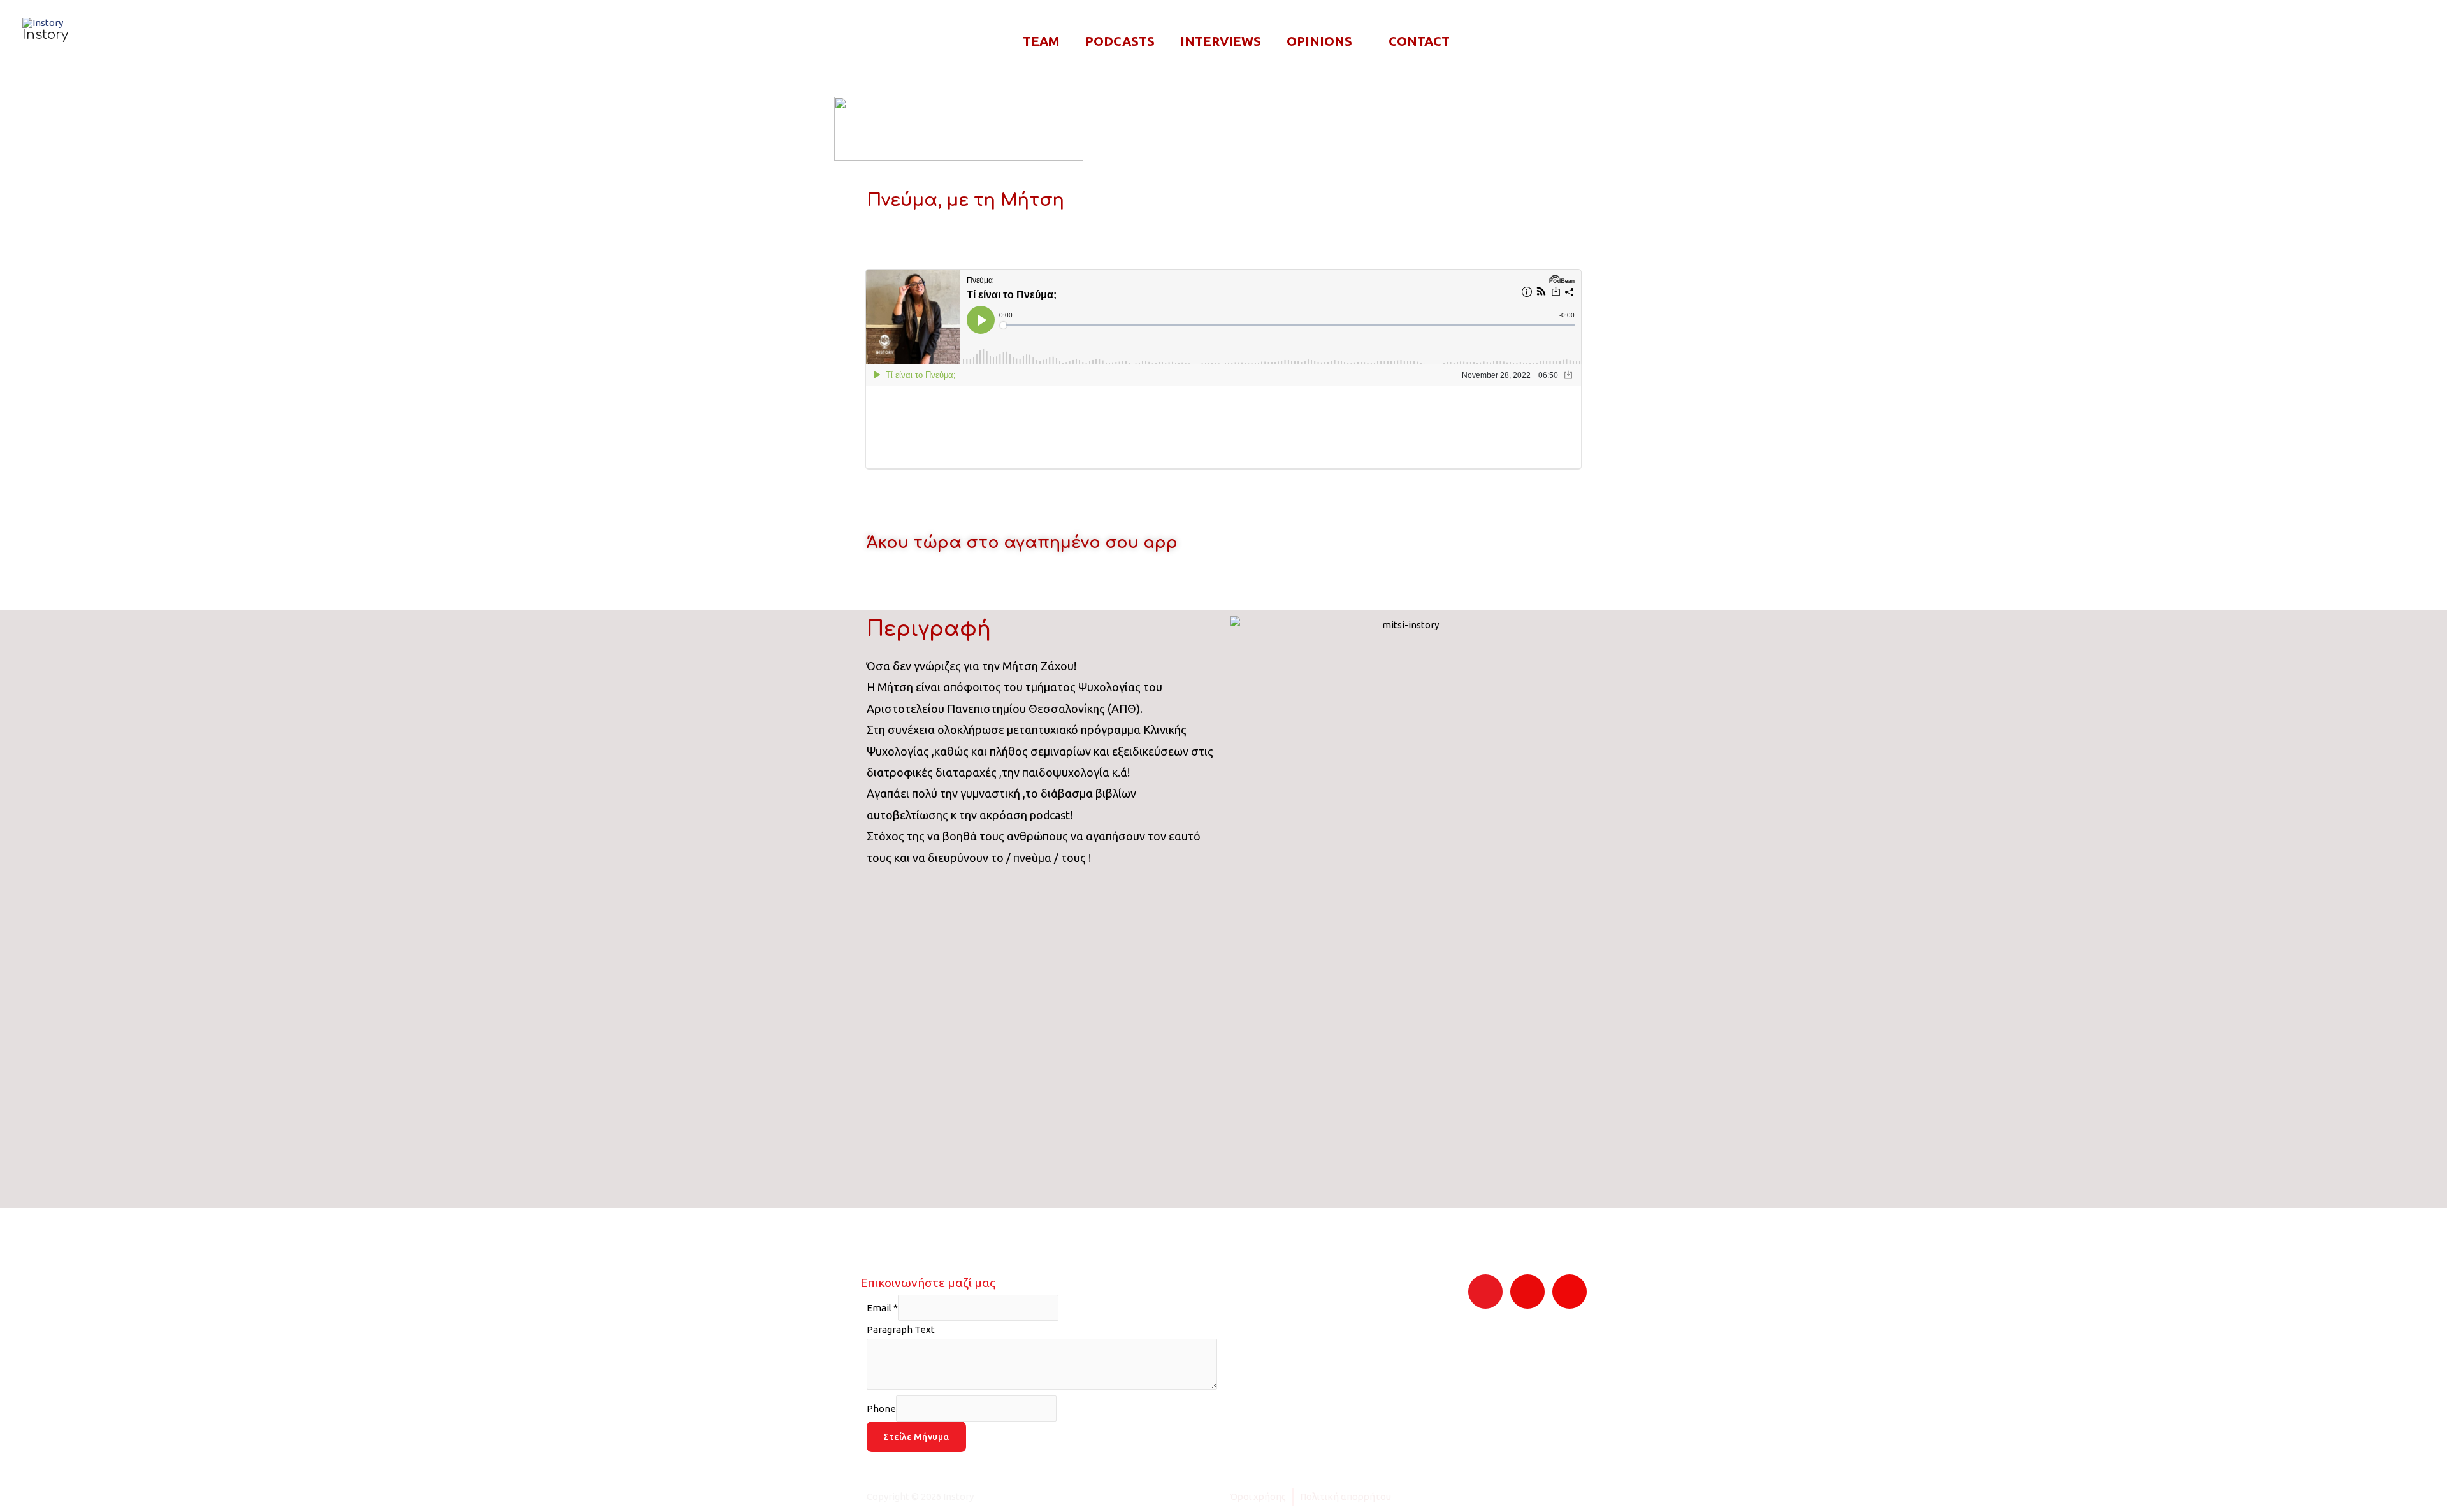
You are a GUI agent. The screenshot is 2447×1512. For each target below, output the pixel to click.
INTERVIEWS (1221, 41)
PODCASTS (1120, 41)
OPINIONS (1319, 41)
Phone (881, 1408)
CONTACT (1419, 41)
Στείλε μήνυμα (916, 1437)
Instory (45, 35)
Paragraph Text (901, 1329)
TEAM (1041, 41)
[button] (2410, 42)
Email (882, 1308)
